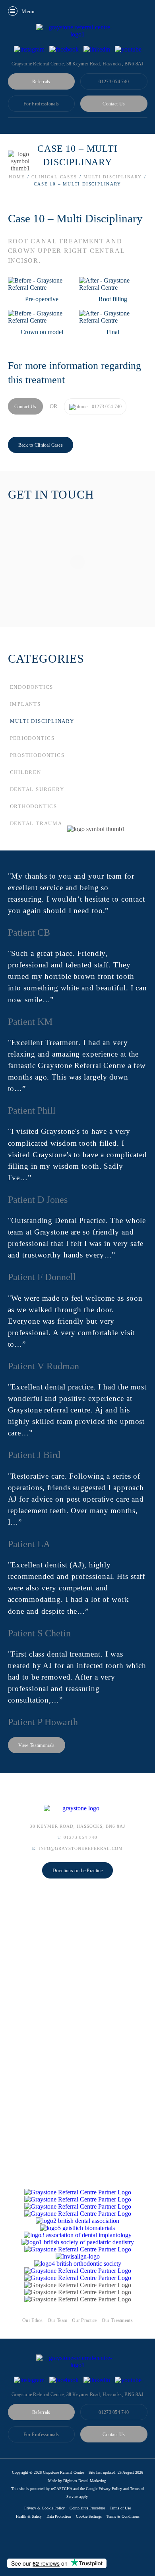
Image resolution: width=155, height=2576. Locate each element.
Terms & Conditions (123, 2516)
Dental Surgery (37, 789)
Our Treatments (117, 2320)
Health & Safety (29, 2516)
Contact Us (114, 104)
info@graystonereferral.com (81, 1848)
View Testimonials (37, 1745)
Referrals (41, 82)
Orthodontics (34, 806)
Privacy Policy (110, 2489)
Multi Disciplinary (112, 177)
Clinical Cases (54, 177)
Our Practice (84, 2320)
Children (26, 772)
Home (17, 177)
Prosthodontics (37, 755)
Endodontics (32, 687)
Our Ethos (33, 2320)
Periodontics (33, 738)
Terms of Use (120, 2508)
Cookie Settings (89, 2516)
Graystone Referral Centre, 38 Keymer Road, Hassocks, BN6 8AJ (78, 2394)
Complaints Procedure (87, 2508)
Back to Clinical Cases (41, 445)
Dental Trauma (36, 823)
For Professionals (41, 104)
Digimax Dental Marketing (85, 2481)
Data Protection (59, 2516)
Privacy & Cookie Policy (45, 2508)
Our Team (57, 2320)
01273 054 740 (114, 82)
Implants (25, 704)
